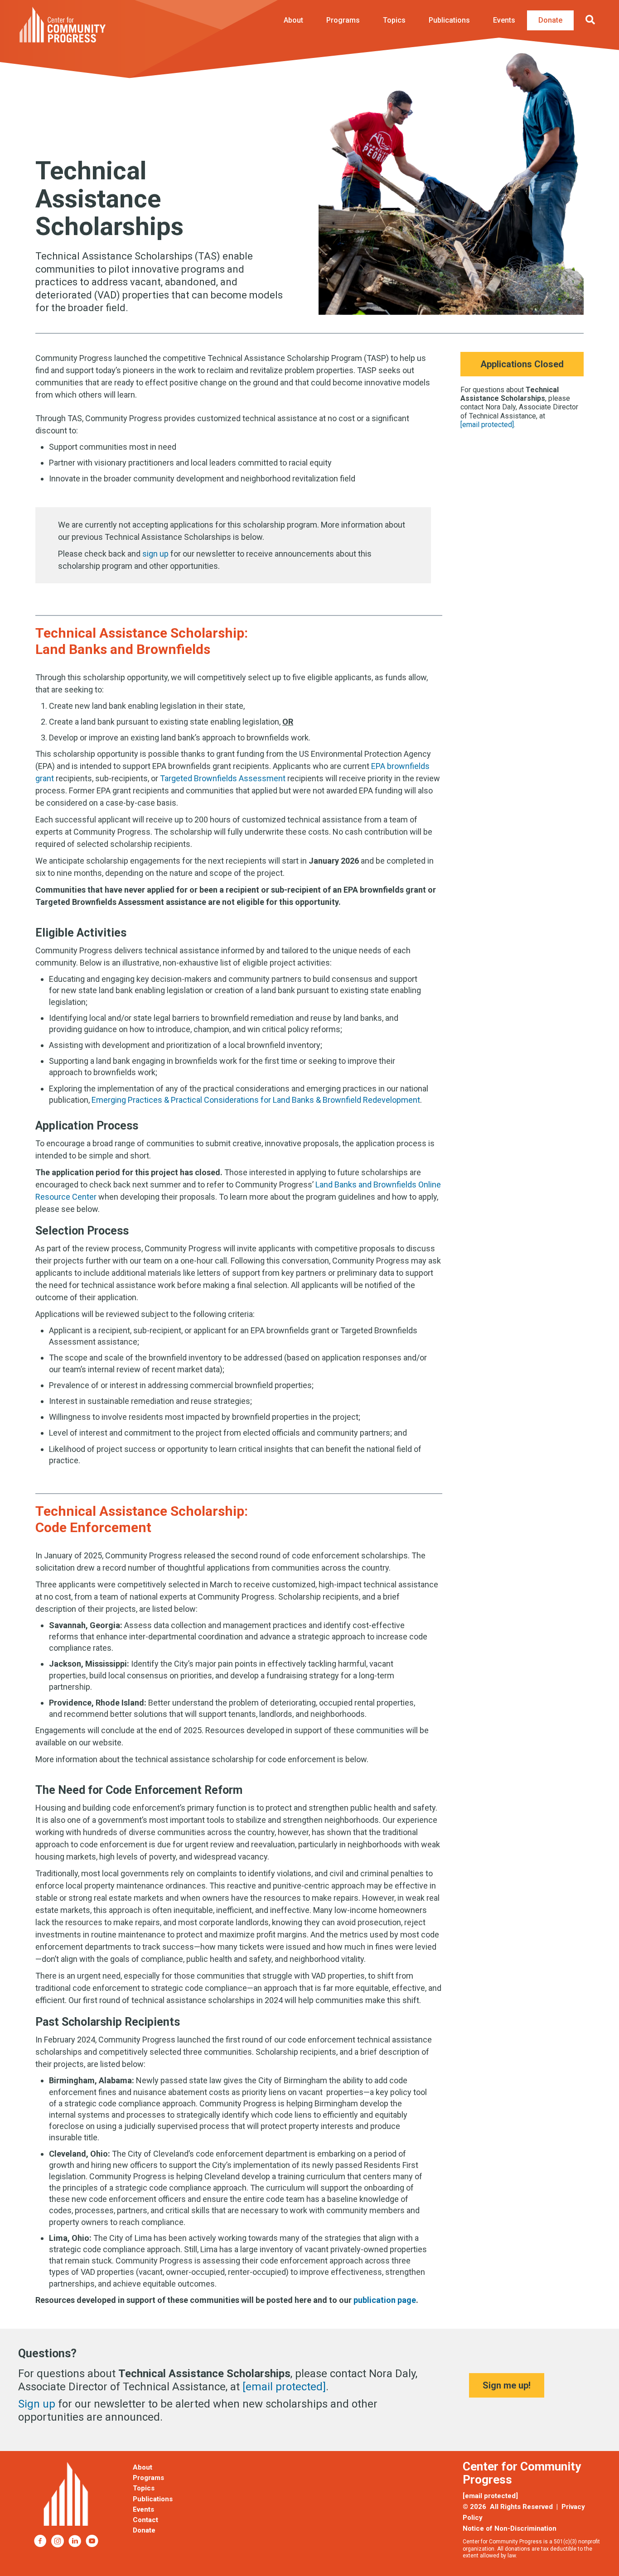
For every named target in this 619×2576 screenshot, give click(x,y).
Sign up (37, 2404)
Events (504, 20)
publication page (385, 2300)
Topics (394, 20)
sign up (155, 554)
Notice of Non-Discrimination (510, 2528)
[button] (592, 20)
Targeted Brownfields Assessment (223, 778)
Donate (550, 20)
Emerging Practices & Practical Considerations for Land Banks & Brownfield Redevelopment (256, 1100)
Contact (145, 2520)
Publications (449, 20)
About (293, 20)
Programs (343, 20)
